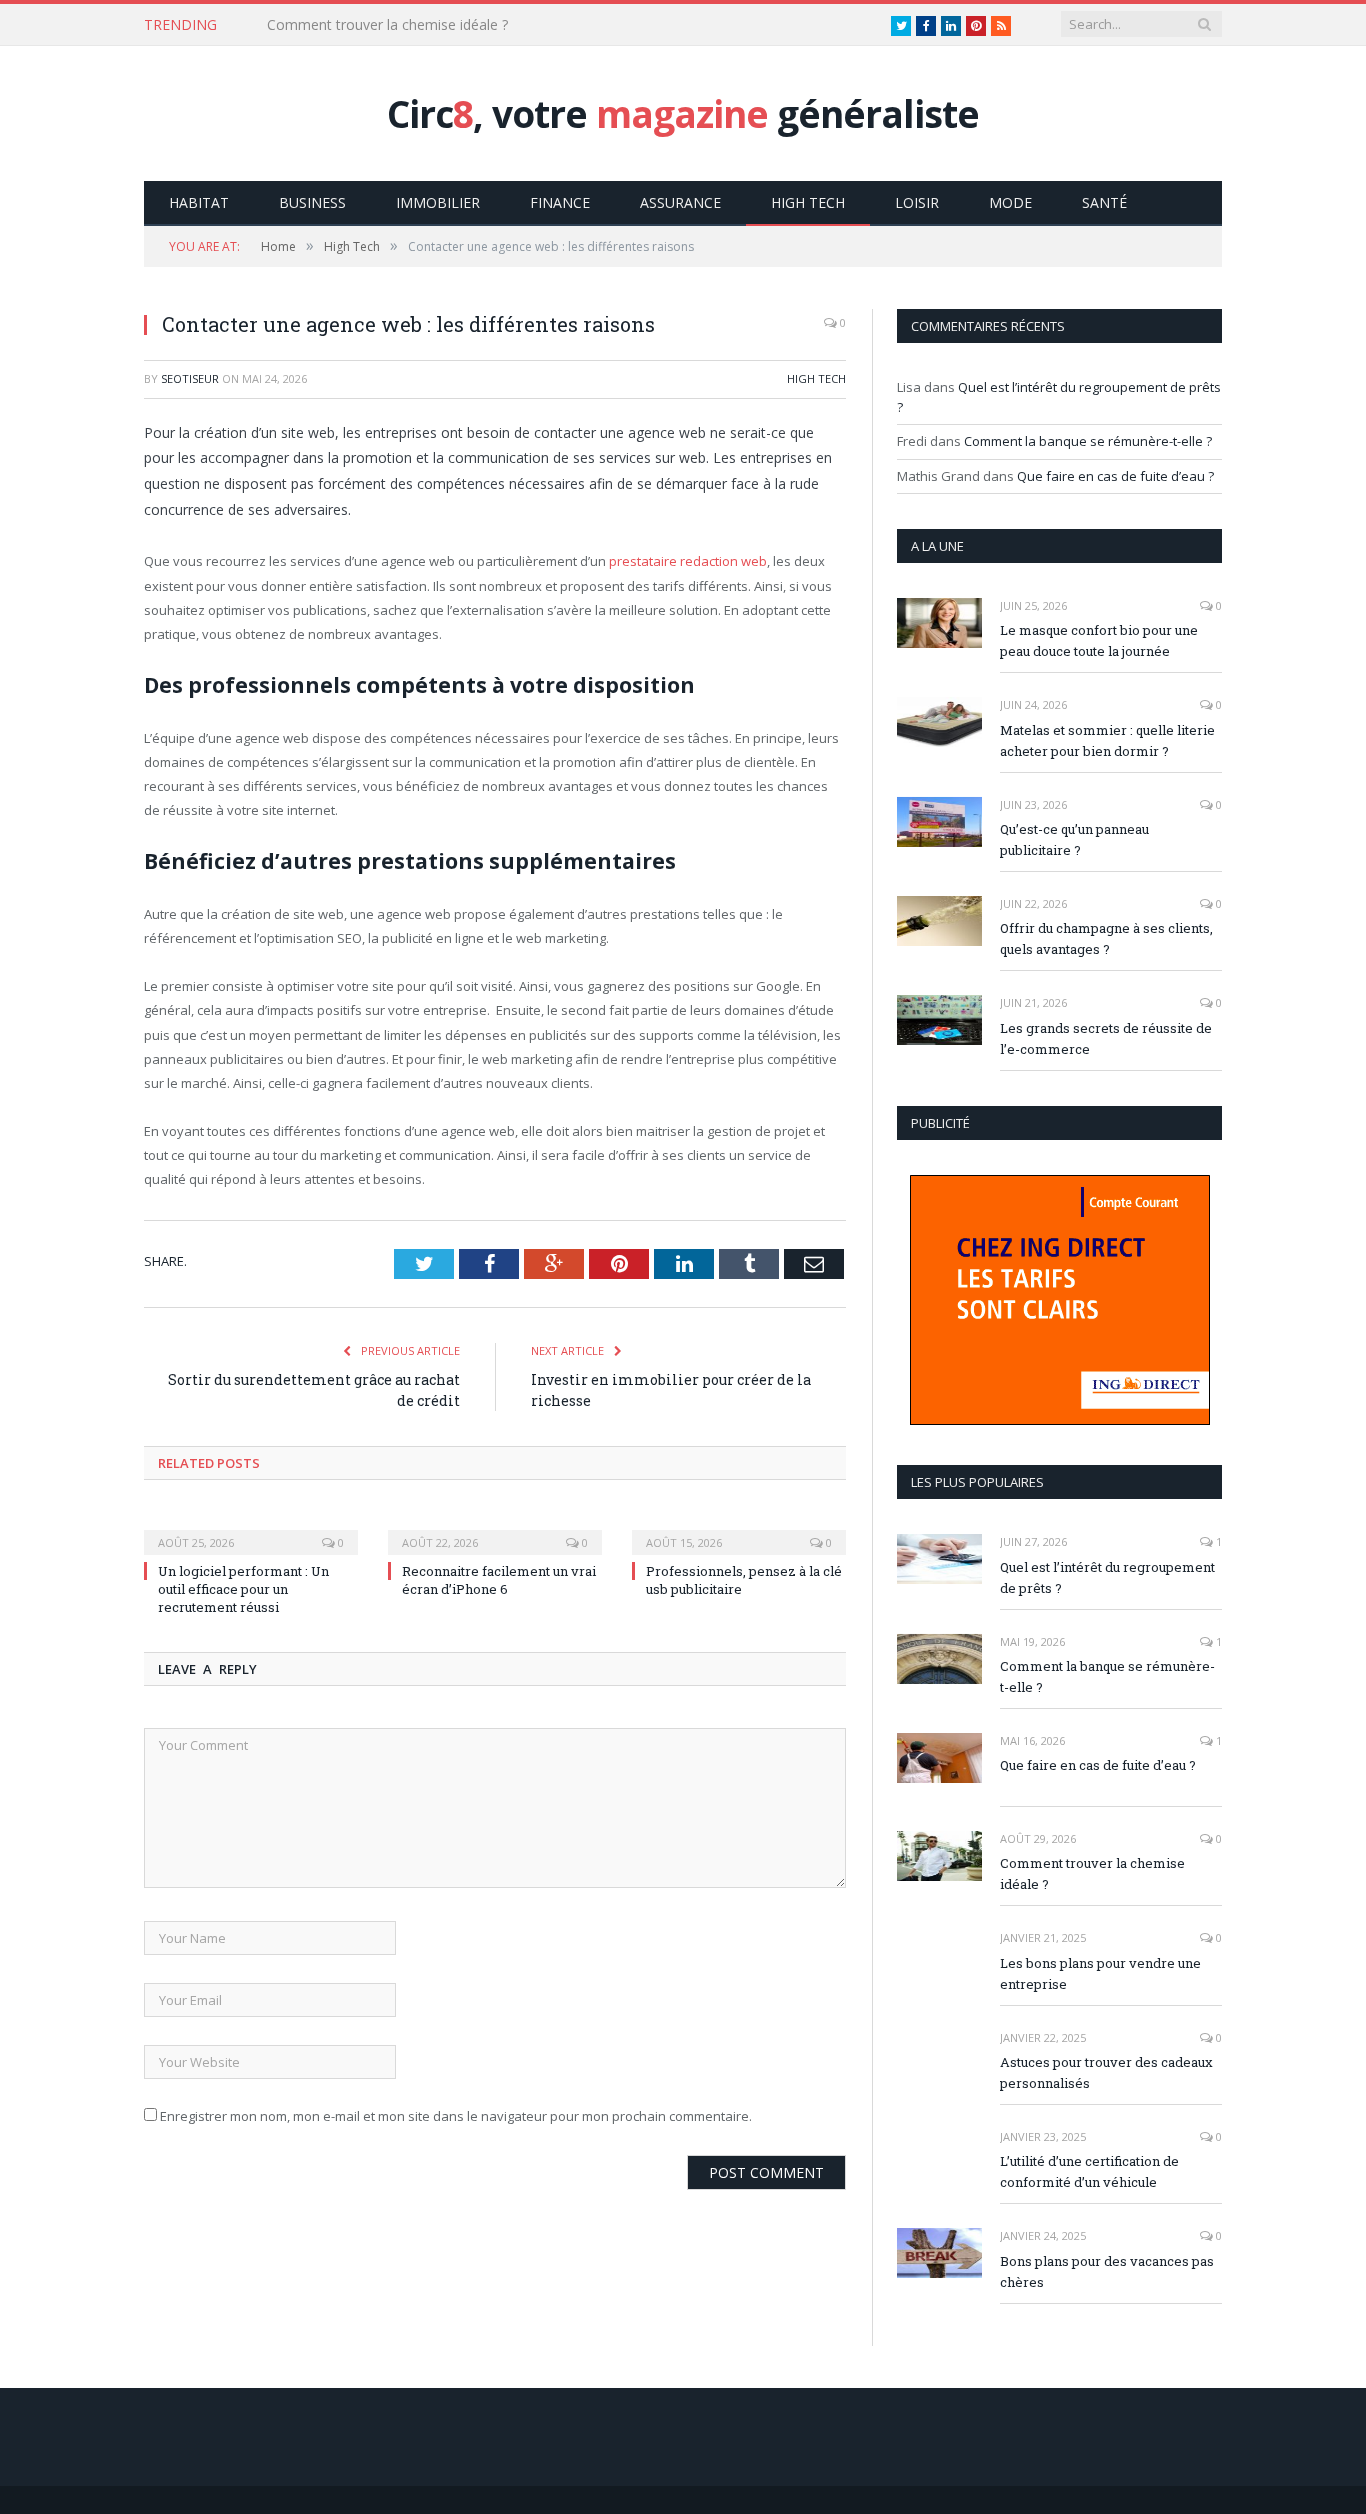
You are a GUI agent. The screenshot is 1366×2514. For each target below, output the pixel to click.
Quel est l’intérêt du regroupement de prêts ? (1107, 1577)
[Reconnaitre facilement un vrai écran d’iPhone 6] (495, 1529)
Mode (1010, 202)
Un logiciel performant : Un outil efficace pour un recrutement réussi (243, 1589)
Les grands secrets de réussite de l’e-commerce (1106, 1038)
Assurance (680, 202)
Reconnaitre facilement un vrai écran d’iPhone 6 (499, 1580)
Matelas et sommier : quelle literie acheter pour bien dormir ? (1107, 740)
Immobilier (438, 202)
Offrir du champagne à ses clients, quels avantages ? (1106, 938)
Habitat (199, 202)
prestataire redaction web (688, 561)
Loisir (917, 202)
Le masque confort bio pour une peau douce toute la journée (1099, 640)
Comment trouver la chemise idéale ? (1092, 1873)
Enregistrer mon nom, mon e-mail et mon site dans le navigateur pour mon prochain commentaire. (456, 2116)
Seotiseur (190, 378)
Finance (560, 202)
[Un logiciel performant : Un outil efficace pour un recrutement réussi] (251, 1529)
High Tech (808, 202)
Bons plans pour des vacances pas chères (1107, 2271)
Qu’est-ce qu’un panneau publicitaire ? (1074, 839)
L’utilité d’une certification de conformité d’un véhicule (1089, 2171)
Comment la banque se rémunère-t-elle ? (1088, 441)
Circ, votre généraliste (683, 113)
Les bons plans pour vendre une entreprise (1100, 1973)
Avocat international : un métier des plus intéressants (438, 25)
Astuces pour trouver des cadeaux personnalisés (1106, 2072)
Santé (1104, 202)
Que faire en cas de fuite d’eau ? (1115, 476)
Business (312, 202)
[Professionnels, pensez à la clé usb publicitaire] (739, 1529)
